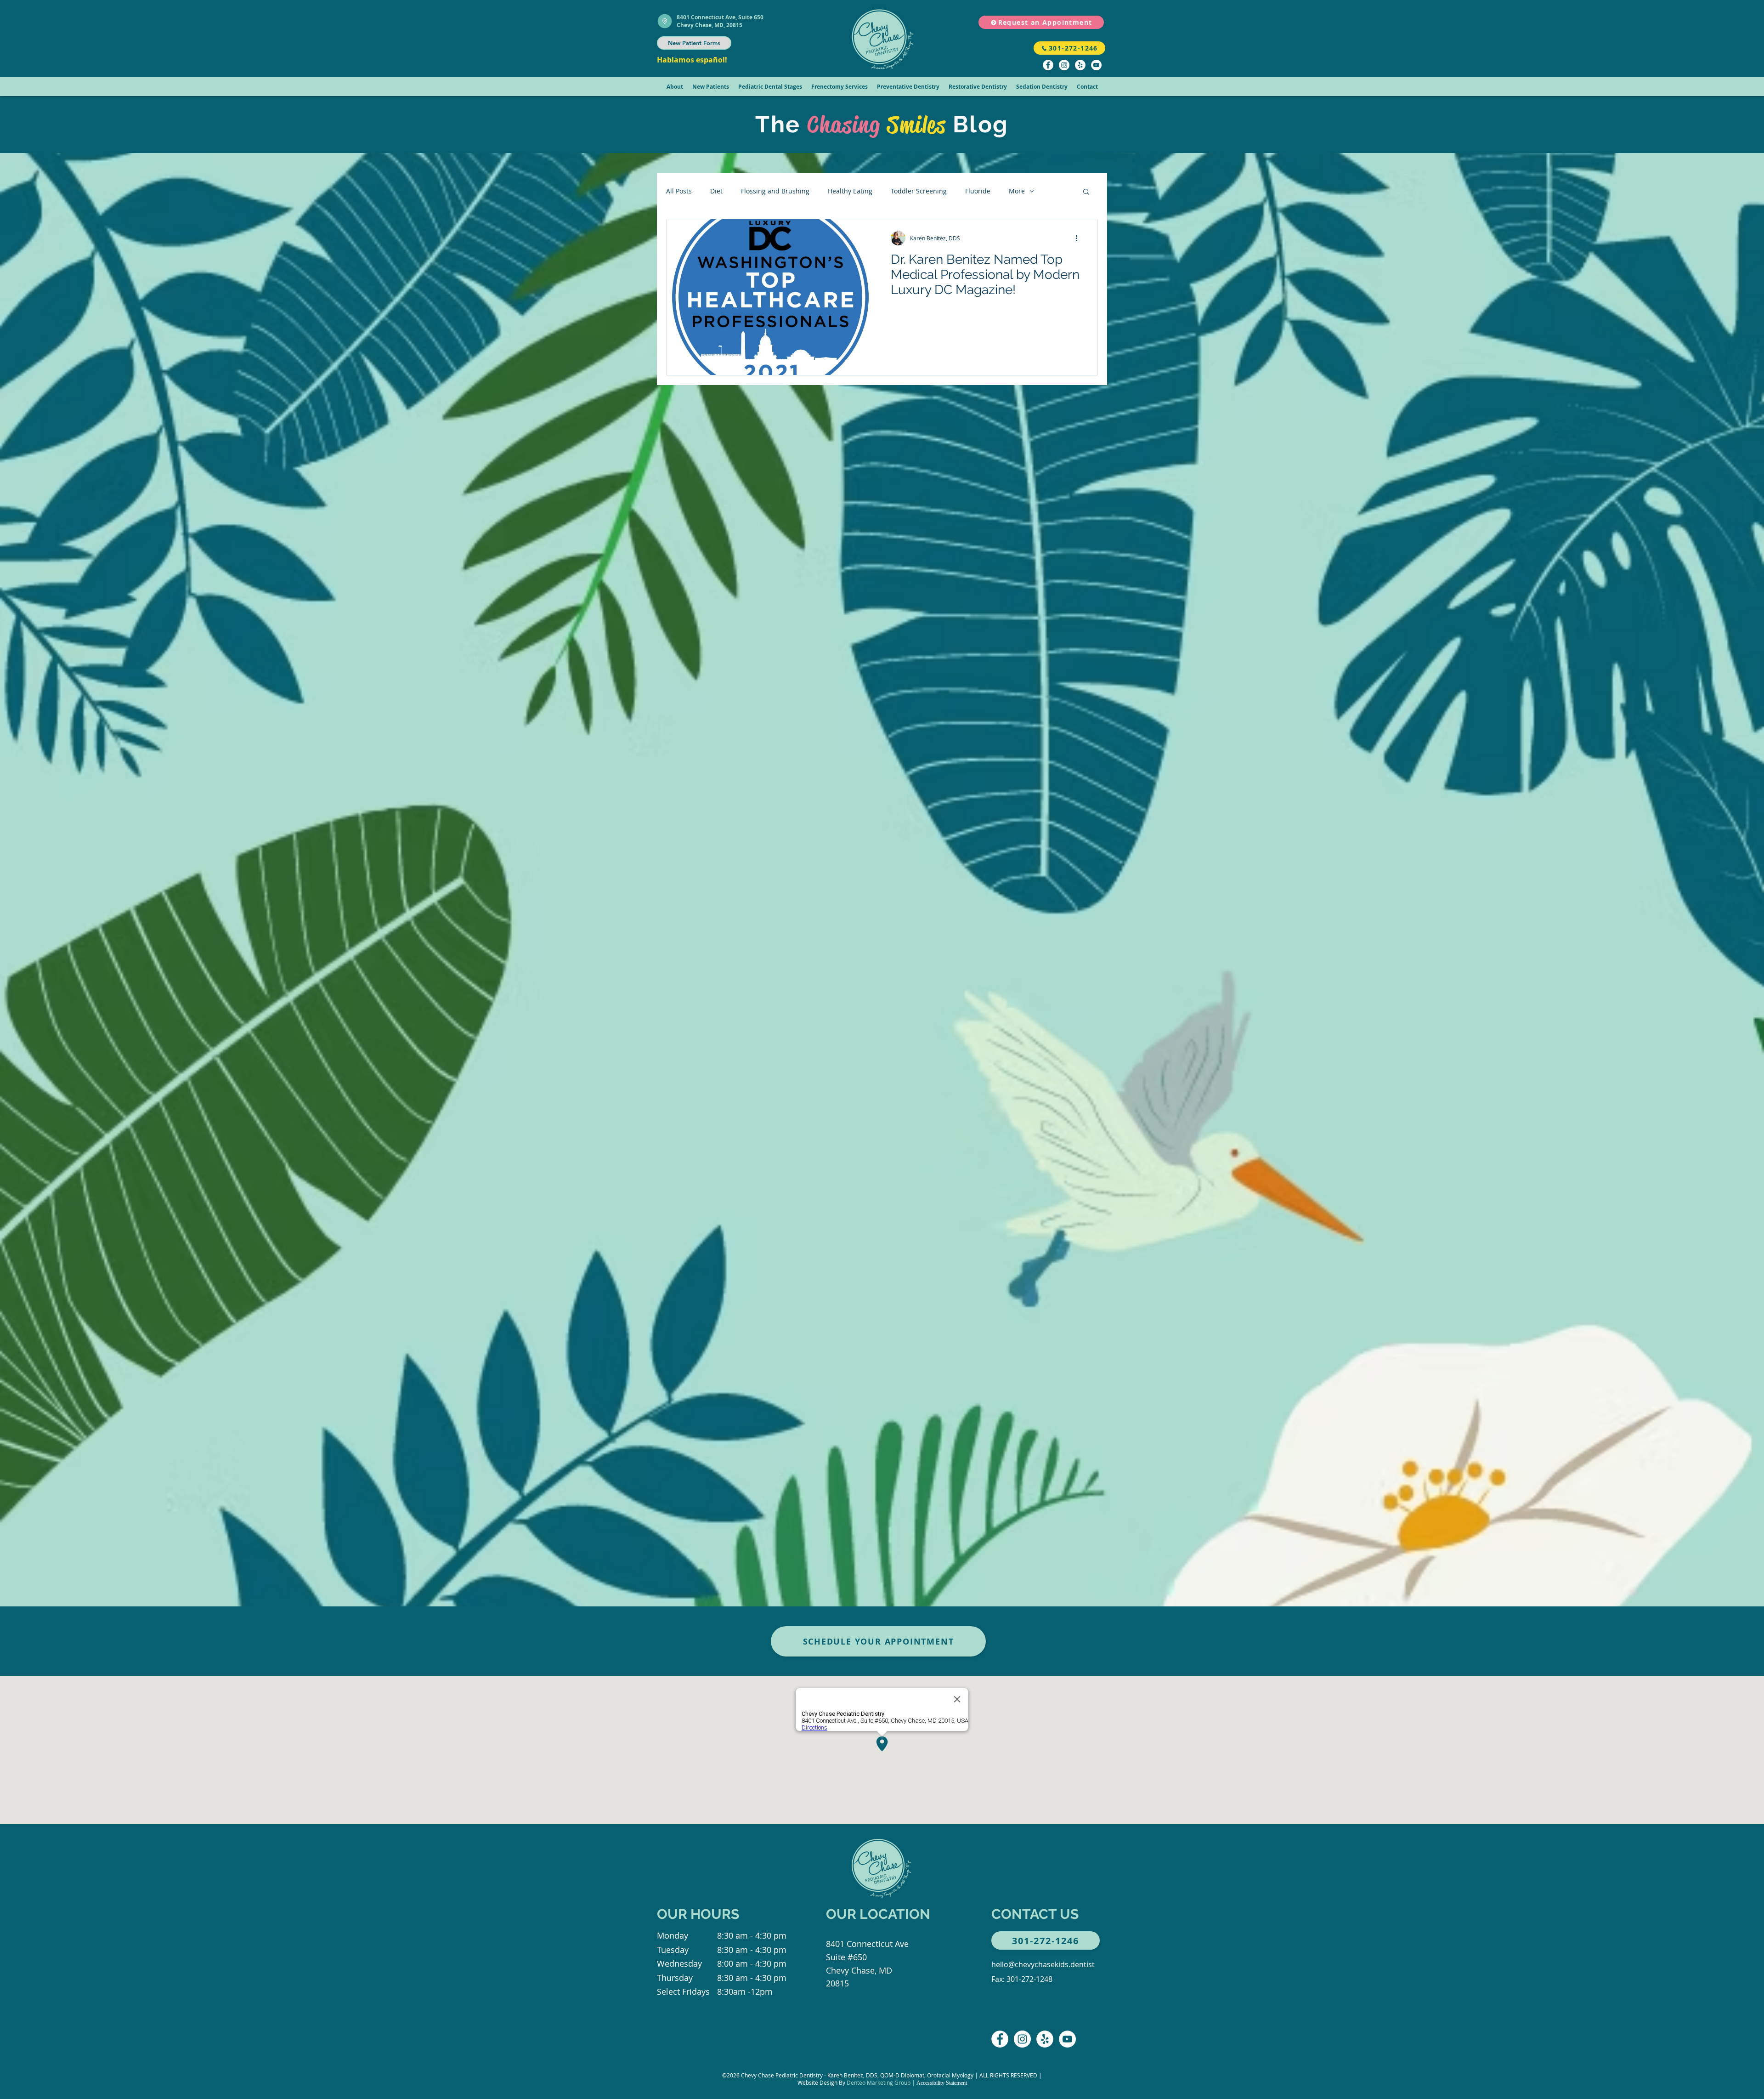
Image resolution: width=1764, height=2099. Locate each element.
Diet (716, 191)
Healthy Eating (850, 191)
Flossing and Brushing (775, 191)
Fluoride (978, 191)
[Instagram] (1064, 65)
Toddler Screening (919, 191)
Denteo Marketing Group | (882, 2082)
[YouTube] (1096, 65)
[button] (675, 87)
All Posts (679, 191)
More (1017, 191)
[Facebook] (1048, 65)
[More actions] (1080, 238)
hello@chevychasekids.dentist (1043, 1964)
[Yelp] (1080, 65)
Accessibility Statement (942, 2083)
